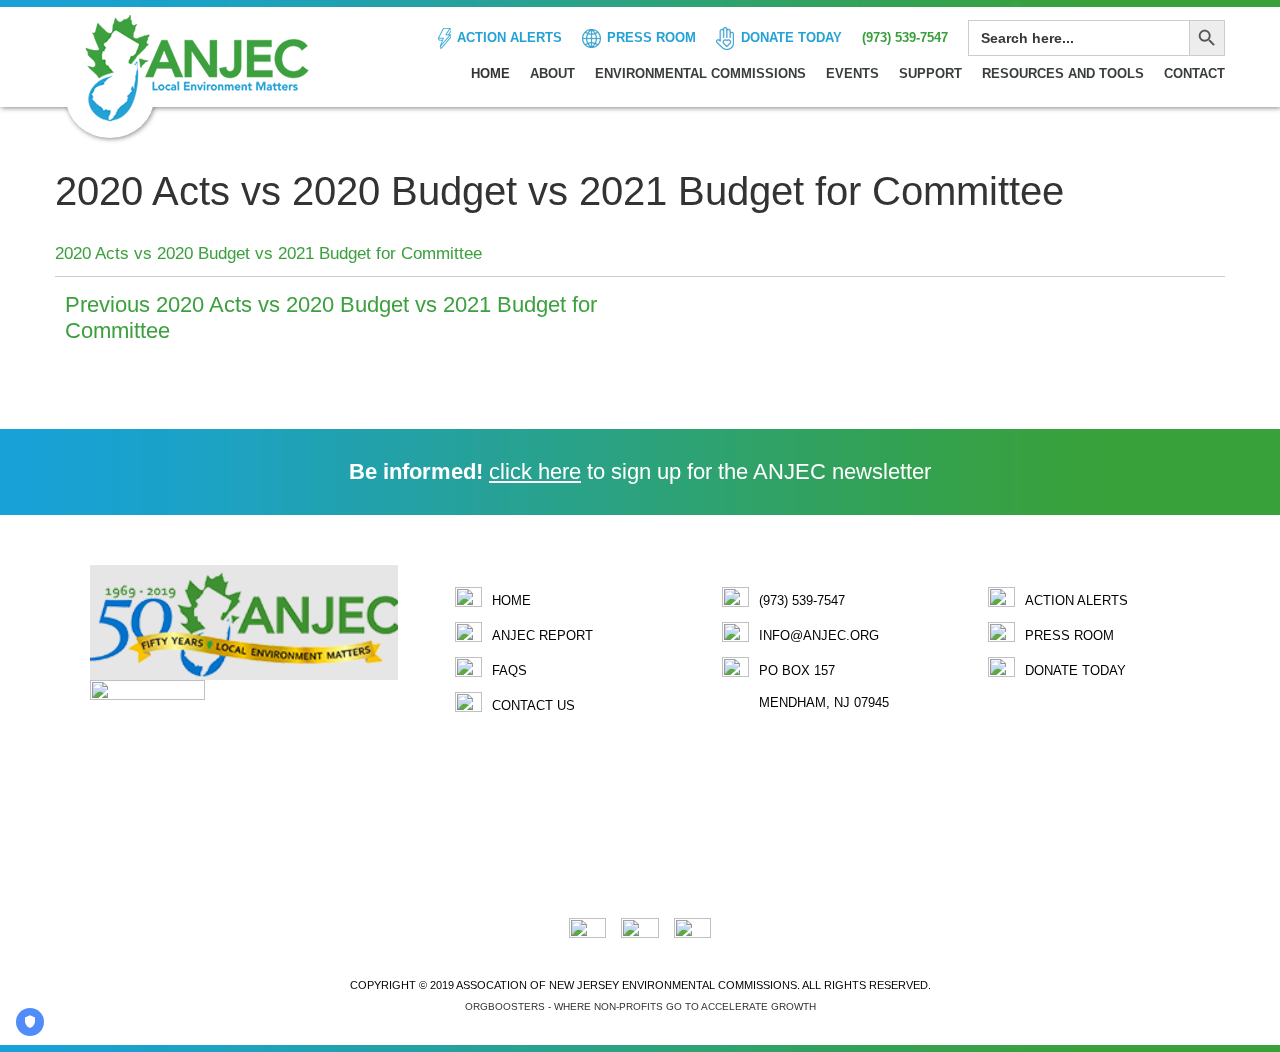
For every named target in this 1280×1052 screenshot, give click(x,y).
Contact (1194, 73)
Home (490, 73)
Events (852, 73)
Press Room (651, 37)
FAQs (509, 670)
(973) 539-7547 (905, 37)
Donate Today (791, 37)
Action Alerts (509, 37)
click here (535, 471)
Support (930, 73)
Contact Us (533, 705)
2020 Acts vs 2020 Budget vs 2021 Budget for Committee (268, 253)
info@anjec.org (819, 635)
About (552, 73)
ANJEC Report (542, 635)
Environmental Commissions (700, 73)
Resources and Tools (1063, 73)
